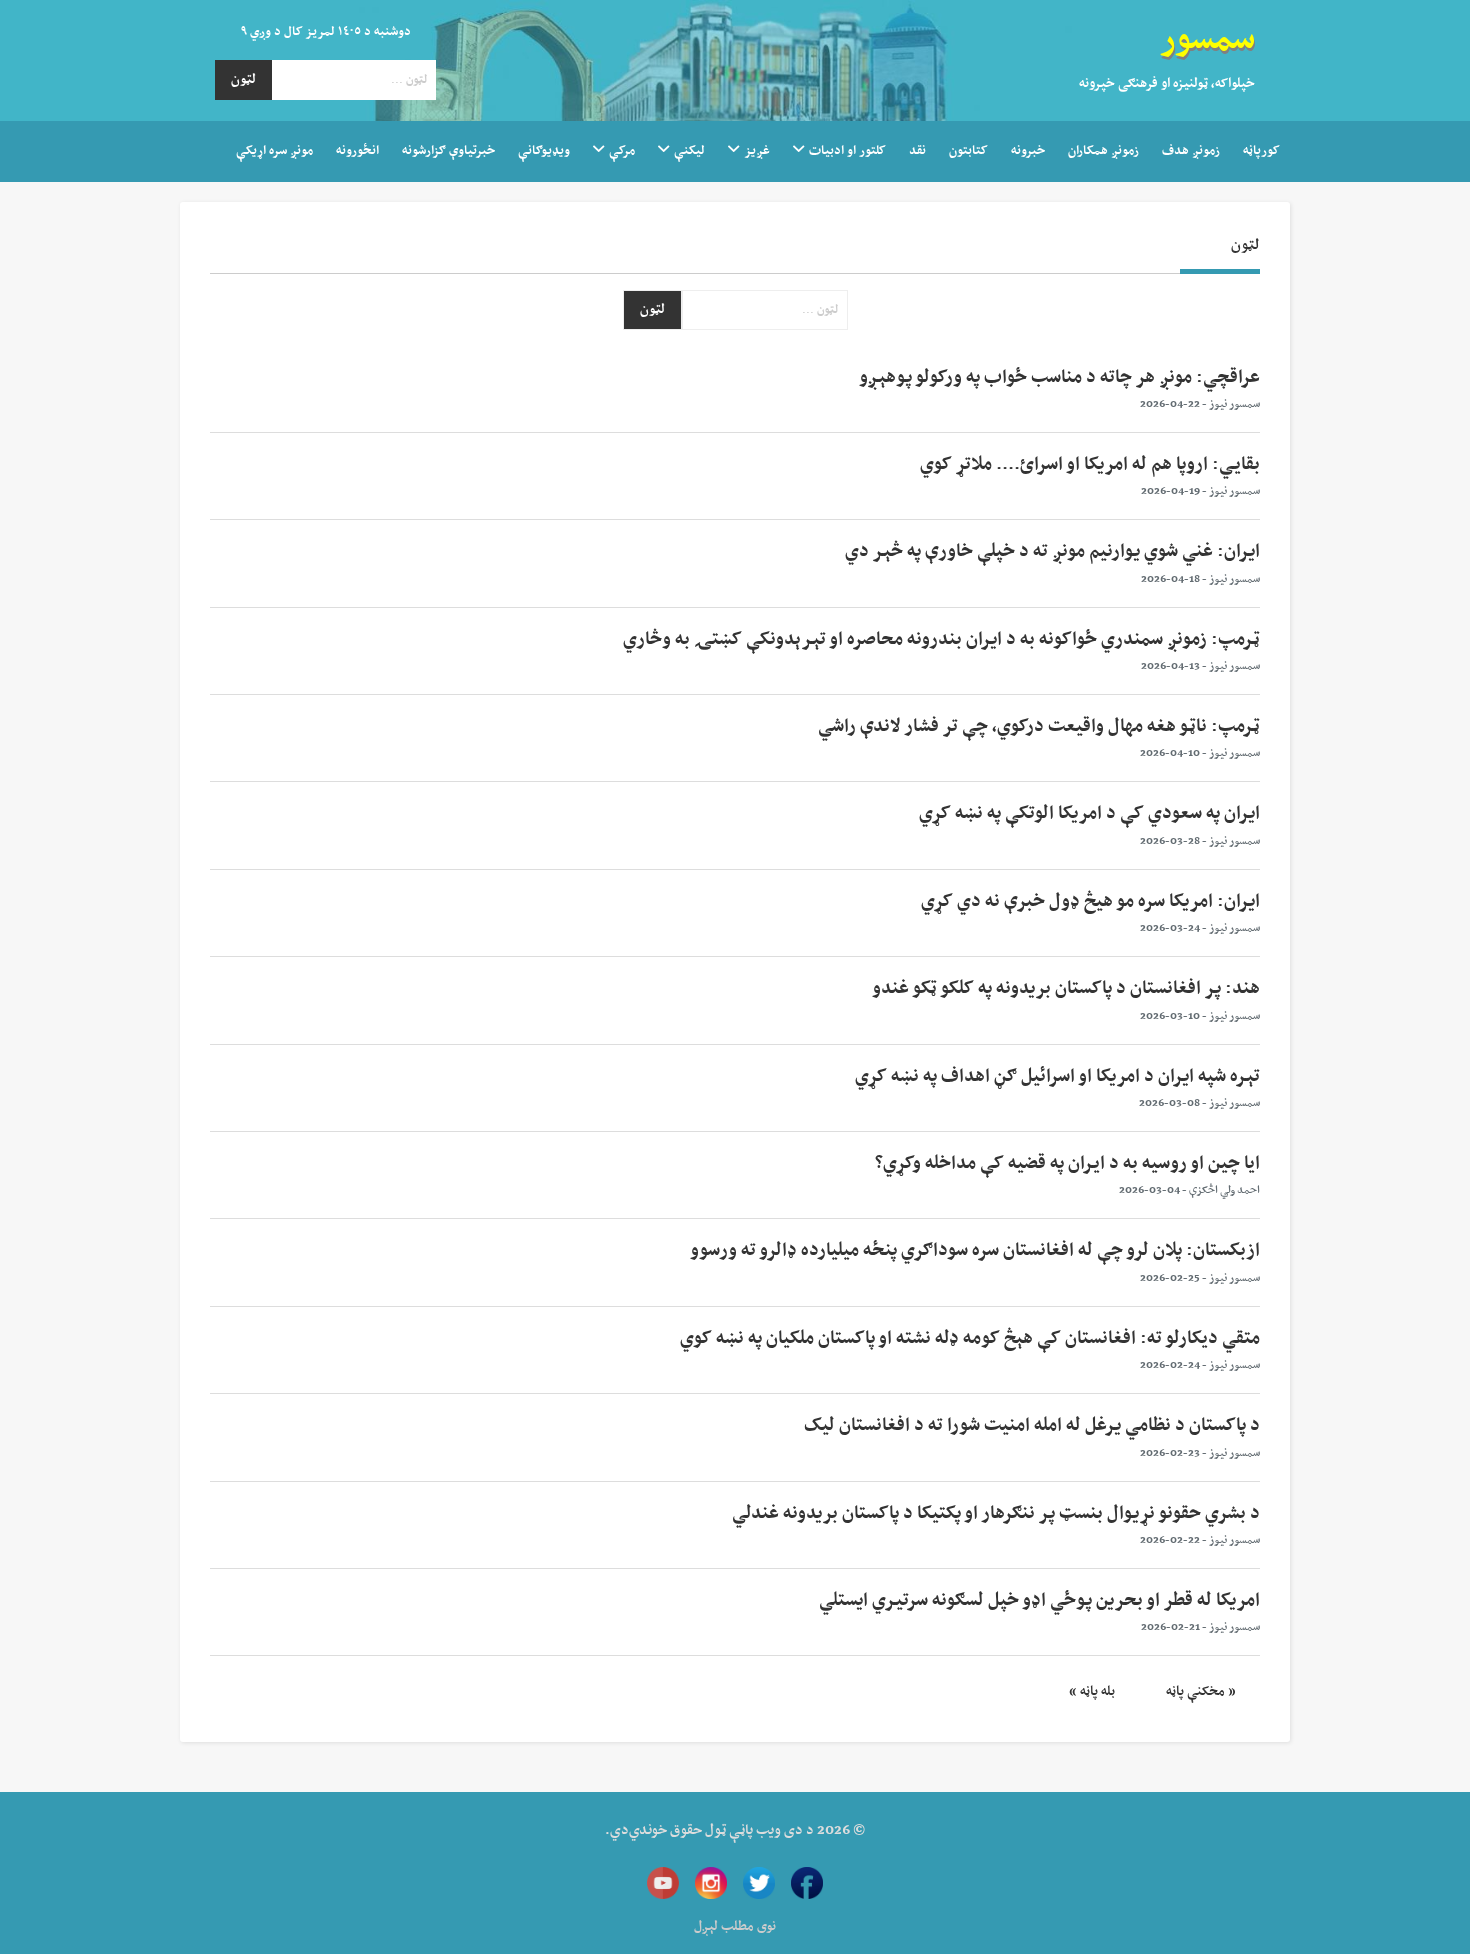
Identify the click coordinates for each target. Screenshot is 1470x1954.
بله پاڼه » (1092, 1691)
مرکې (622, 151)
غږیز (757, 151)
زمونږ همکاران (1103, 151)
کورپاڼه (1261, 151)
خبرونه (1028, 151)
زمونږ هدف (1191, 151)
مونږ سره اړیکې (274, 151)
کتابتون (968, 151)
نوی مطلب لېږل (735, 1927)
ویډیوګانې (544, 151)
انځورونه (357, 151)
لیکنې (689, 151)
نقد (917, 151)
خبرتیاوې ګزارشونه (448, 151)
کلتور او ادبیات (847, 151)
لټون (243, 79)
